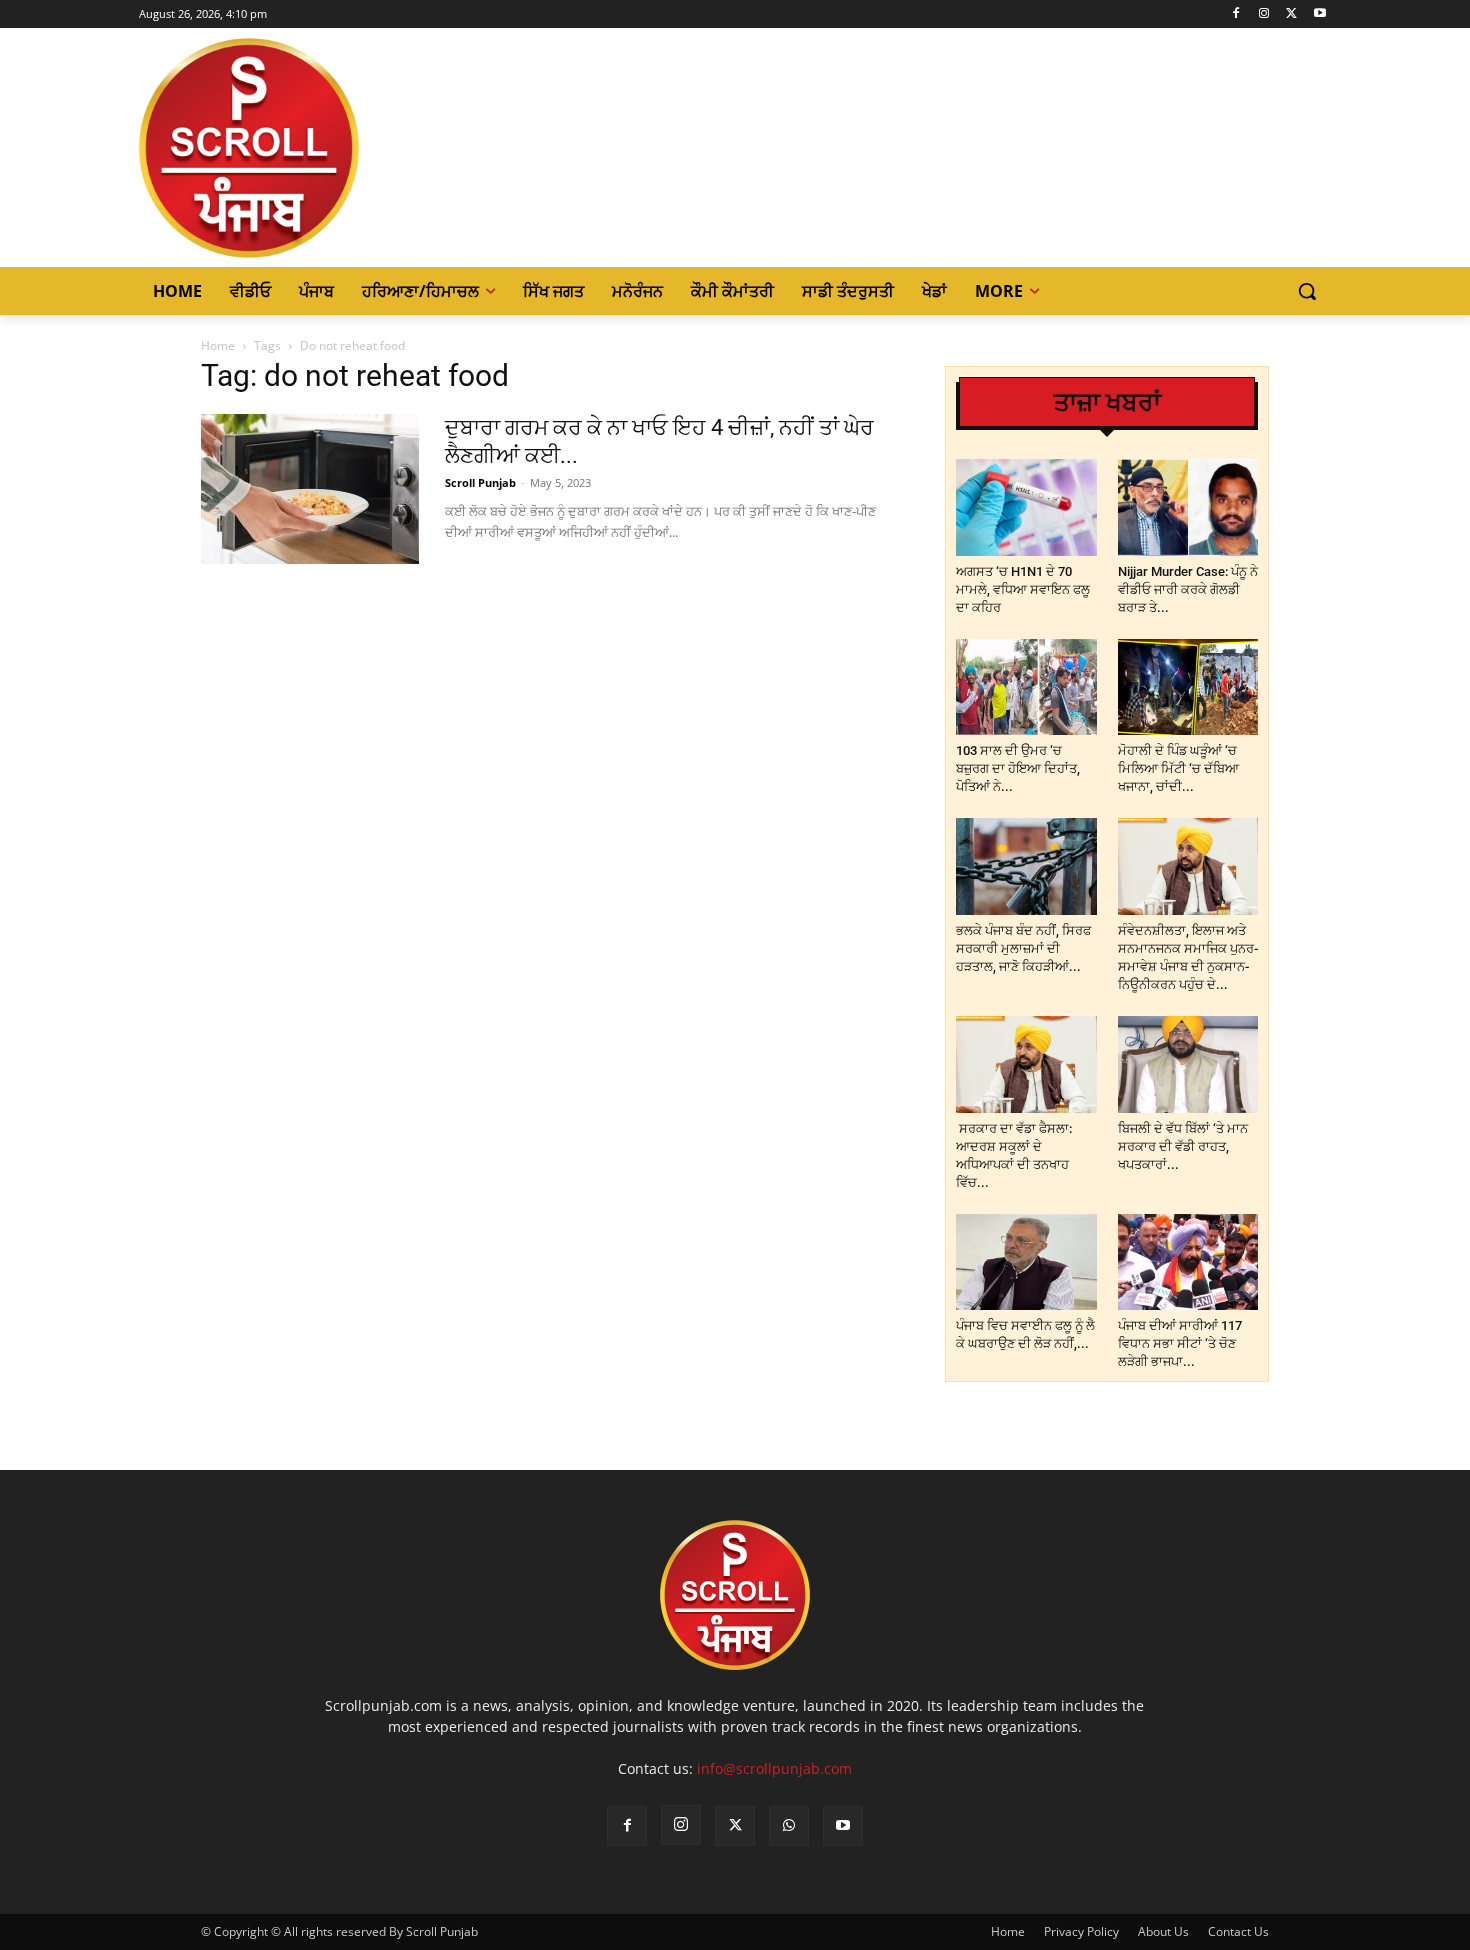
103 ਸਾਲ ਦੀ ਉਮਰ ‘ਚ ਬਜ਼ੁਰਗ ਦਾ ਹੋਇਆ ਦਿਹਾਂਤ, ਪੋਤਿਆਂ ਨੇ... (1018, 768)
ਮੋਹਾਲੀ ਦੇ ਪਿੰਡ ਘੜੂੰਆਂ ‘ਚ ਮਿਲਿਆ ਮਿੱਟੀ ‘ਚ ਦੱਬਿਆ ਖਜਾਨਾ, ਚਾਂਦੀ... (1178, 768)
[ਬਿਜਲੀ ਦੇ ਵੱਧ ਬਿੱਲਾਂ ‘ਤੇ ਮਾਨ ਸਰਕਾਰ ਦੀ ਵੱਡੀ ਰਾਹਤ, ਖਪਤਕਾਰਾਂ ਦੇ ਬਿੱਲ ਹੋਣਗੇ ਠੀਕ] (1188, 1064)
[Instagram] (1264, 14)
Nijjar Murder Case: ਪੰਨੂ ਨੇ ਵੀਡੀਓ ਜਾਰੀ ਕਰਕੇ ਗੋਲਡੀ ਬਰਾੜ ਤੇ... (1188, 589)
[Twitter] (1291, 14)
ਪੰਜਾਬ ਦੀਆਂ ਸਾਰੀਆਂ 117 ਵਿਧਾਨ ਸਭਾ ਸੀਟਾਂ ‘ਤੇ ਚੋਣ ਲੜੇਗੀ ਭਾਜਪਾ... (1180, 1343)
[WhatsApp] (789, 1826)
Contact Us (1238, 1931)
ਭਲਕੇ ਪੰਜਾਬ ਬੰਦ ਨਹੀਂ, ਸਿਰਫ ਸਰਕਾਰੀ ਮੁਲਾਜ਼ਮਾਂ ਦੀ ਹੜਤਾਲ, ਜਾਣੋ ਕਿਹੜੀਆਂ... (1023, 948)
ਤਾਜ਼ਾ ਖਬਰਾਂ (1107, 402)
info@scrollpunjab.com (774, 1768)
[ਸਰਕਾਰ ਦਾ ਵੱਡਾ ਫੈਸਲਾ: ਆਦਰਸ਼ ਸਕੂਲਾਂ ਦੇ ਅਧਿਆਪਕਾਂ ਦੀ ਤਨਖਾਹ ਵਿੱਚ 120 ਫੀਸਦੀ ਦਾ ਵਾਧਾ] (1026, 1064)
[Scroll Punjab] (318, 148)
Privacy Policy (1081, 1931)
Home (218, 345)
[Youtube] (1319, 14)
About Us (1163, 1931)
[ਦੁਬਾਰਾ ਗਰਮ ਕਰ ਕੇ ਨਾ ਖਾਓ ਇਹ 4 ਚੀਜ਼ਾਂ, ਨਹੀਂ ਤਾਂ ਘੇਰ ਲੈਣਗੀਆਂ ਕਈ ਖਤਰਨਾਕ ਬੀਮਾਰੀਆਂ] (310, 489)
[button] (1307, 291)
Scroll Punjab (480, 482)
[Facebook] (1236, 14)
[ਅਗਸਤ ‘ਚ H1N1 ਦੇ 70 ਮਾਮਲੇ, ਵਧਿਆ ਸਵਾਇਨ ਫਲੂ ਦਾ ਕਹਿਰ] (1026, 507)
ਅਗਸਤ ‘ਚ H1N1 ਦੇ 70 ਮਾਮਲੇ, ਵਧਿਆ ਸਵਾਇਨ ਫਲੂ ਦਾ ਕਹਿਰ (1023, 589)
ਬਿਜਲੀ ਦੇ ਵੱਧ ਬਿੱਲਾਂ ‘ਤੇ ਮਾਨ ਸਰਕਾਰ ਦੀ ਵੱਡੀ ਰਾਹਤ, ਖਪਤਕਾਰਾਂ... (1183, 1146)
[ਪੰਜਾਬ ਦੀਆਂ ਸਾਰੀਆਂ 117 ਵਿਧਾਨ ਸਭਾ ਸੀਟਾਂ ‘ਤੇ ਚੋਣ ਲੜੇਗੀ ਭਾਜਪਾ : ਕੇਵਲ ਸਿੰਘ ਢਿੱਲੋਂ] (1188, 1262)
